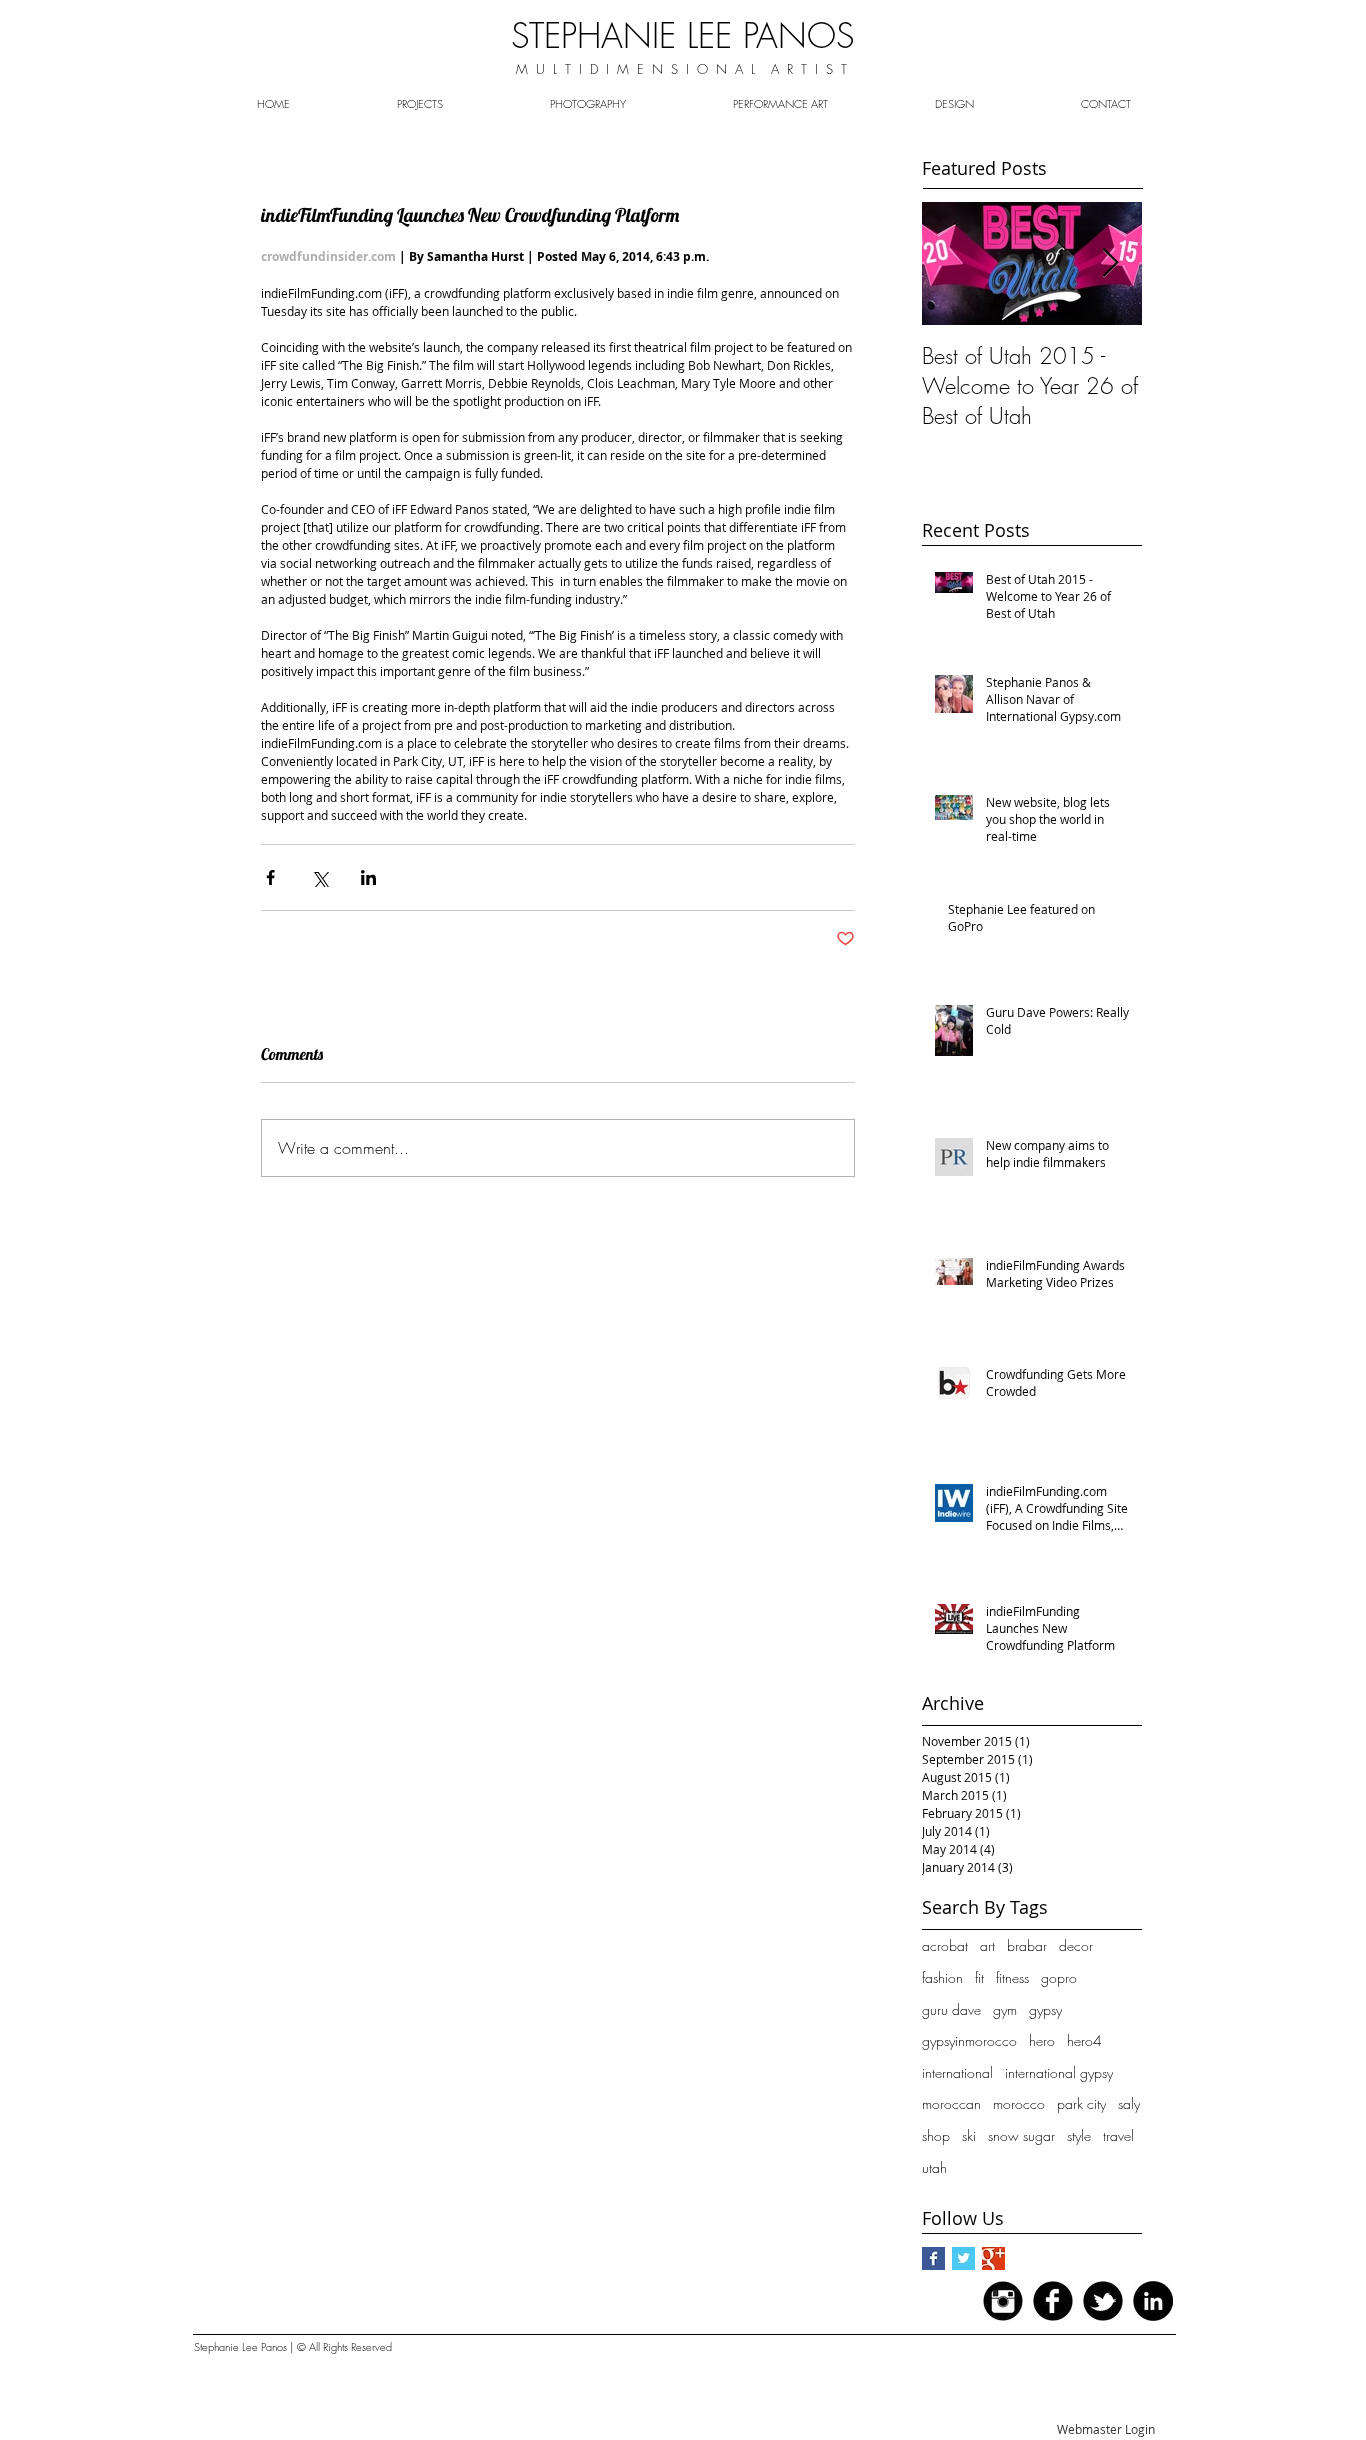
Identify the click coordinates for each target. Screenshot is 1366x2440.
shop (936, 2135)
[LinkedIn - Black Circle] (1153, 2301)
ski (969, 2135)
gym (1005, 2009)
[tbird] (1103, 2301)
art (987, 1945)
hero (1042, 2040)
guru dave (951, 2009)
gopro (1059, 1977)
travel (1118, 2135)
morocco (1019, 2103)
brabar (1027, 1945)
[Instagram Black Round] (1003, 2301)
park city (1081, 2103)
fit (979, 1977)
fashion (942, 1977)
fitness (1012, 1977)
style (1079, 2135)
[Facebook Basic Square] (933, 2258)
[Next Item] (1110, 263)
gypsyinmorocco (969, 2040)
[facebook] (1053, 2301)
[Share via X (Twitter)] (319, 877)
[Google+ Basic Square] (993, 2258)
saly (1129, 2103)
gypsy (1045, 2009)
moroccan (951, 2103)
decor (1076, 1945)
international (957, 2072)
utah (934, 2167)
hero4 (1084, 2040)
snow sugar (1021, 2135)
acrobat (945, 1945)
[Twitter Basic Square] (963, 2258)
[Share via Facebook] (270, 877)
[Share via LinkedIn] (368, 877)
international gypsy (1059, 2072)
